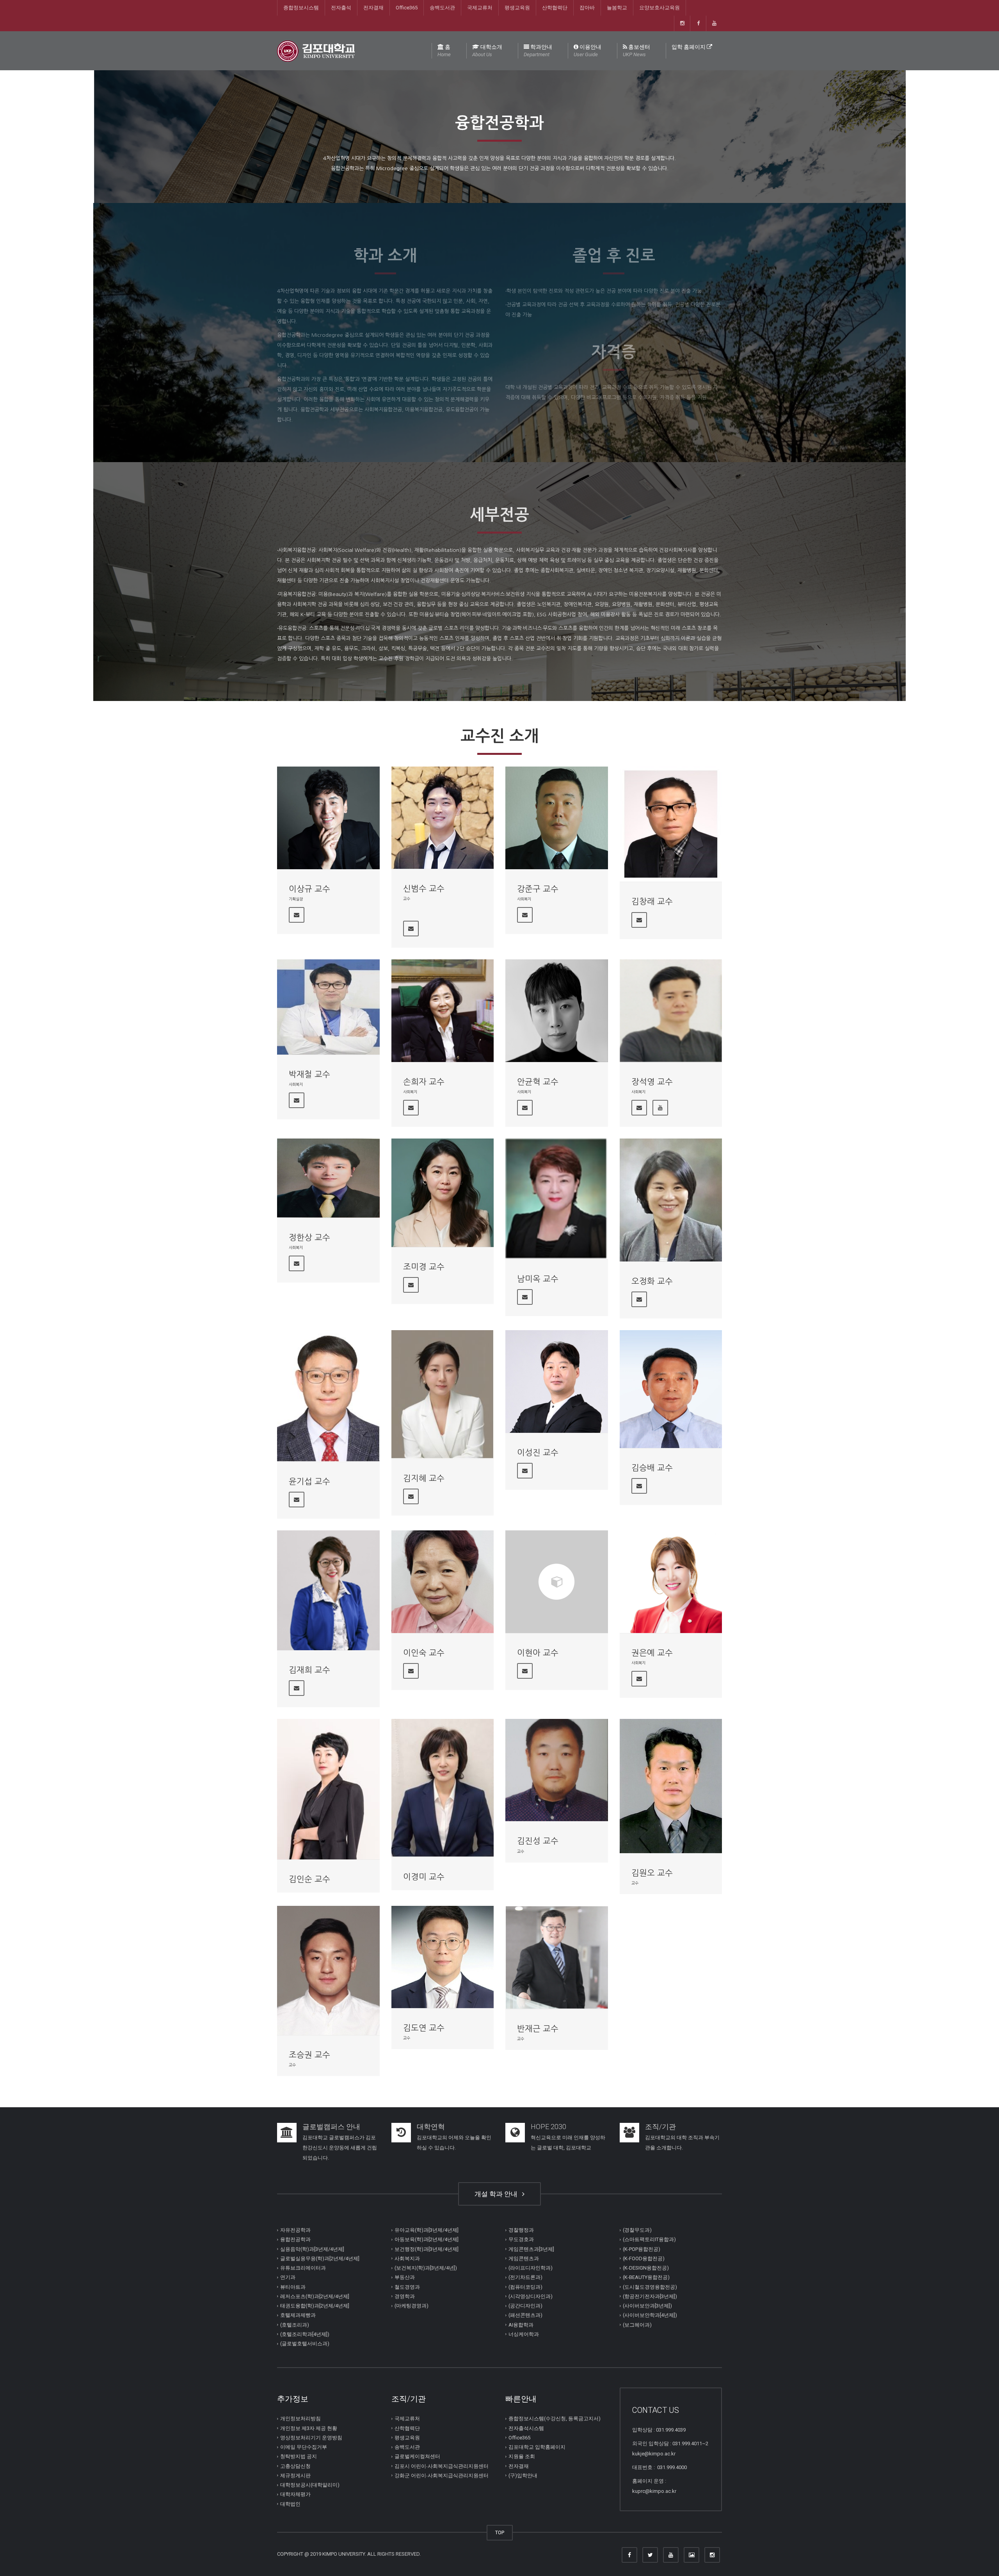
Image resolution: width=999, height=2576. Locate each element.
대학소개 (487, 51)
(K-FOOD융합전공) (644, 2258)
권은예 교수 (652, 1653)
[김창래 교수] (671, 824)
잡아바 (587, 8)
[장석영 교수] (671, 1011)
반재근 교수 (538, 2029)
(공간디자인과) (525, 2306)
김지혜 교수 (424, 1478)
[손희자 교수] (443, 1011)
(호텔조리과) (295, 2325)
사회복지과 (407, 2258)
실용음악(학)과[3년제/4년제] (312, 2249)
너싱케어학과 (524, 2334)
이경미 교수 (424, 1877)
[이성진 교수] (557, 1381)
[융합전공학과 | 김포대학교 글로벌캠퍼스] (316, 51)
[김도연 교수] (443, 1957)
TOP (500, 2532)
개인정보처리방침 (300, 2419)
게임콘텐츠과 (524, 2258)
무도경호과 (521, 2239)
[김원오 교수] (671, 1786)
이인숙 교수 (424, 1653)
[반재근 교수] (557, 1957)
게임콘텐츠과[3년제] (531, 2249)
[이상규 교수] (328, 818)
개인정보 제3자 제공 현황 (309, 2428)
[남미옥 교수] (557, 1199)
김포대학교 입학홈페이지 (537, 2447)
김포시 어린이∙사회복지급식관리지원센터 (442, 2466)
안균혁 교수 (538, 1082)
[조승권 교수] (328, 1970)
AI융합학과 (521, 2325)
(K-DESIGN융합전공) (646, 2268)
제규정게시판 (295, 2475)
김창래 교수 (652, 901)
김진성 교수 (538, 1841)
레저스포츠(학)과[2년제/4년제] (315, 2296)
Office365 (407, 8)
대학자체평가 (295, 2494)
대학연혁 (431, 2127)
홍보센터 (636, 51)
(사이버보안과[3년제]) (647, 2306)
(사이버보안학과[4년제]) (650, 2315)
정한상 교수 (309, 1237)
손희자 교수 (424, 1082)
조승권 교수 (309, 2055)
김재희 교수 (309, 1670)
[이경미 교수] (443, 1788)
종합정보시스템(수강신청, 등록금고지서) (555, 2419)
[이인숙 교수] (443, 1582)
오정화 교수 (652, 1281)
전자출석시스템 (526, 2428)
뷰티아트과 (293, 2287)
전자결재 (373, 8)
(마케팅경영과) (412, 2306)
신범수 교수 (424, 889)
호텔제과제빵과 (298, 2315)
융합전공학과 (295, 2239)
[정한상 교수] (328, 1178)
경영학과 (405, 2296)
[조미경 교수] (443, 1193)
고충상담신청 (295, 2466)
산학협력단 (555, 8)
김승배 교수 (652, 1468)
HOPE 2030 (548, 2127)
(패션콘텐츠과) (525, 2315)
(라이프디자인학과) (531, 2268)
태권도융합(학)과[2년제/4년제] (315, 2306)
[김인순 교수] (328, 1789)
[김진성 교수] (557, 1770)
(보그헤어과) (637, 2325)
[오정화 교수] (671, 1200)
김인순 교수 (309, 1879)
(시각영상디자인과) (531, 2296)
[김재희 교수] (328, 1590)
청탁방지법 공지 (299, 2456)
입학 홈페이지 (689, 47)
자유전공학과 (295, 2230)
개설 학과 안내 (498, 2194)
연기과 (288, 2277)
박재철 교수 (309, 1074)
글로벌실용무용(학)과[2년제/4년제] (320, 2258)
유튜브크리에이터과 (303, 2268)
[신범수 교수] (443, 818)
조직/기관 (660, 2127)
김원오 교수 (652, 1873)
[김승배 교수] (671, 1389)
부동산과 (405, 2277)
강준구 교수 (538, 889)
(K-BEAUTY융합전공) (646, 2277)
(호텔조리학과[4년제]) (305, 2334)
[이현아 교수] (557, 1582)
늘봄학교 (617, 8)
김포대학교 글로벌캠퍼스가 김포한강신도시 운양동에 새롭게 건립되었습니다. (340, 2148)
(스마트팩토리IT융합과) (649, 2239)
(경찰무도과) (637, 2230)
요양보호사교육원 (659, 8)
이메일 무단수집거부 (304, 2447)
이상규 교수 (309, 889)
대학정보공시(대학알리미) (310, 2485)
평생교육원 (517, 8)
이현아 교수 (538, 1653)
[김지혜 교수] (443, 1394)
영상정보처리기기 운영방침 (311, 2438)
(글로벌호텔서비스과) (305, 2344)
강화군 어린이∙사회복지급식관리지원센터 (442, 2475)
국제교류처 (480, 8)
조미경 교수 (424, 1267)
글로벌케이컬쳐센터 (417, 2456)
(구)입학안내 (523, 2475)
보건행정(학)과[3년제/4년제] (427, 2249)
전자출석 (341, 8)
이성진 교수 (538, 1453)
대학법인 (290, 2504)
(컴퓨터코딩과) (525, 2287)
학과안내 (538, 51)
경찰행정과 (521, 2230)
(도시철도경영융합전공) (650, 2287)
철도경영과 (407, 2287)
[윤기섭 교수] (328, 1396)
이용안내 (587, 51)
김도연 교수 (424, 2028)
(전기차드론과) (525, 2277)
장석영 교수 (652, 1082)
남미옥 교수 (538, 1279)
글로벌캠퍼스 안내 (331, 2127)
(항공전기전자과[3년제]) (650, 2296)
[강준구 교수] (557, 818)
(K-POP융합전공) (642, 2249)
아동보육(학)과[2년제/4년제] (427, 2239)
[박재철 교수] (328, 1007)
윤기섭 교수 (309, 1481)
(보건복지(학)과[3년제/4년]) (426, 2268)
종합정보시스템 (301, 8)
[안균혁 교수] (557, 1011)
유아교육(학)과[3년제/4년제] (427, 2230)
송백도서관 (442, 8)
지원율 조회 (522, 2456)
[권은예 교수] (671, 1582)
